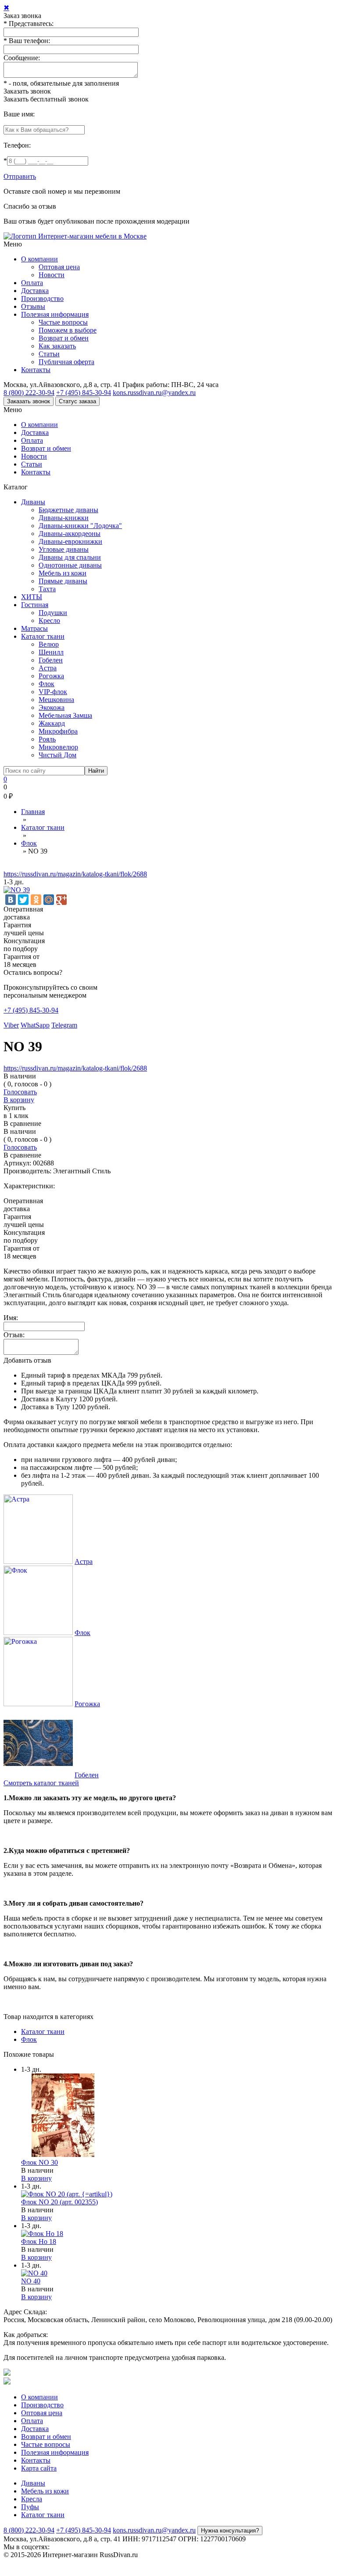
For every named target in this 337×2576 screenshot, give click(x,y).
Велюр (49, 644)
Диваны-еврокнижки (70, 541)
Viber (11, 1025)
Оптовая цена (59, 267)
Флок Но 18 (39, 2241)
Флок (47, 684)
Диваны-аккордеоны (70, 534)
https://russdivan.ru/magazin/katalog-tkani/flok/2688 (75, 874)
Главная (33, 812)
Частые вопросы (63, 322)
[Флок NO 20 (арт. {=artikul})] (67, 2194)
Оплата (32, 283)
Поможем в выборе (68, 330)
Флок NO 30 (39, 2162)
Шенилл (51, 652)
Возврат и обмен (64, 338)
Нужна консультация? (230, 2531)
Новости (52, 275)
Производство (42, 298)
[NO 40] (34, 2273)
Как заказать (57, 346)
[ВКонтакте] (11, 900)
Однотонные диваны (70, 565)
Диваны (33, 502)
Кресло (49, 620)
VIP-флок (53, 692)
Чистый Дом (57, 755)
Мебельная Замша (65, 715)
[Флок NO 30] (63, 2155)
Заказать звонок (27, 91)
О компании (39, 259)
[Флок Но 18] (42, 2234)
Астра (48, 668)
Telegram (64, 1025)
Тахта (47, 589)
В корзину (19, 1100)
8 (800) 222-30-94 (29, 393)
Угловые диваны (64, 549)
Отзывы (33, 306)
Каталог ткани (43, 636)
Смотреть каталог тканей (41, 1783)
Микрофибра (58, 731)
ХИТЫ (32, 597)
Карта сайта (39, 2468)
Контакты (36, 370)
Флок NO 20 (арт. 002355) (59, 2202)
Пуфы (30, 2507)
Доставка (35, 291)
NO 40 (31, 2281)
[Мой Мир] (49, 900)
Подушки (53, 613)
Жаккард (52, 723)
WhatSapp (35, 1025)
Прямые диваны (63, 581)
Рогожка (51, 676)
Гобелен (51, 660)
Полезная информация (55, 314)
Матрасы (34, 628)
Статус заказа (77, 401)
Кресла (32, 2499)
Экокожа (52, 707)
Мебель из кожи (63, 573)
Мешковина (56, 700)
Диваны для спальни (70, 557)
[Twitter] (23, 900)
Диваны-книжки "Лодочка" (80, 526)
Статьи (49, 354)
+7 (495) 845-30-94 (84, 393)
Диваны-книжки (64, 518)
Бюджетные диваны (68, 510)
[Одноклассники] (36, 900)
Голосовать (20, 1092)
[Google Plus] (61, 900)
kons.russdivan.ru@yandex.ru (154, 393)
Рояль (47, 739)
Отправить (20, 176)
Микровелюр (58, 747)
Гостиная (35, 605)
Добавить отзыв (27, 1360)
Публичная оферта (66, 362)
